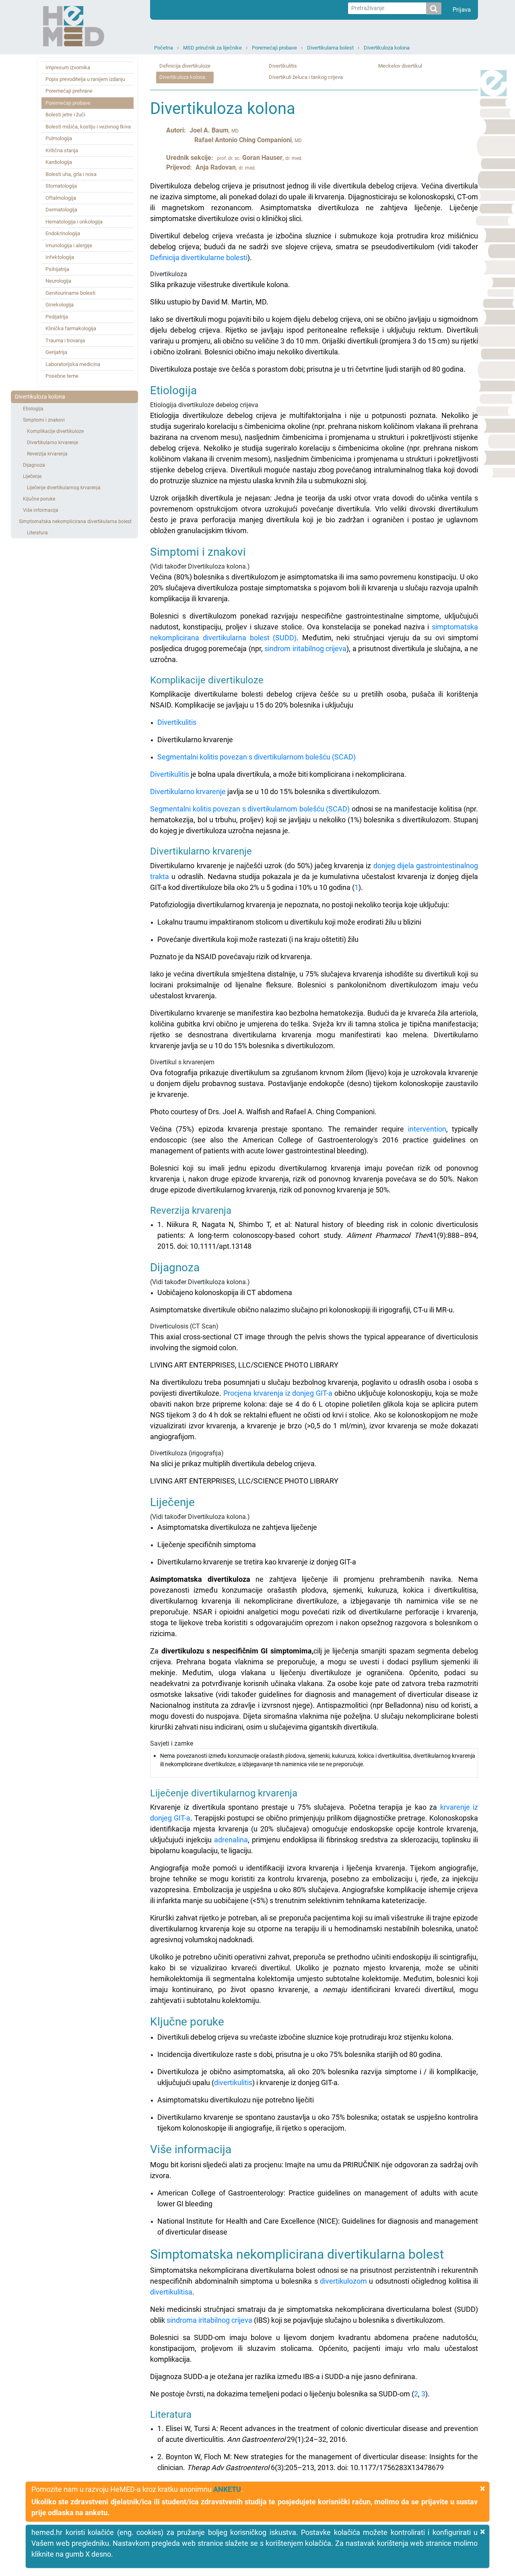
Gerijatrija (56, 352)
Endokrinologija (63, 233)
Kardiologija (59, 162)
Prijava (462, 10)
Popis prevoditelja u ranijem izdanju (85, 79)
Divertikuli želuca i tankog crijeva (306, 77)
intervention (427, 1129)
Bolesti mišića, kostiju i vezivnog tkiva (88, 127)
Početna (164, 48)
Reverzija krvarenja (47, 454)
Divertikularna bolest (330, 48)
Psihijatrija (57, 269)
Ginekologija (60, 305)
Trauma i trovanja (65, 340)
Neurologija (58, 281)
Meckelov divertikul (400, 66)
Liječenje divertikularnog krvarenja (64, 488)
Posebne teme (62, 376)
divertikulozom (343, 2281)
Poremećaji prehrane (69, 91)
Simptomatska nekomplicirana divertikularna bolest (75, 521)
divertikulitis (233, 2083)
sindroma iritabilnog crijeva (209, 2320)
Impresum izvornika (68, 67)
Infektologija (60, 257)
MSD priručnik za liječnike (212, 48)
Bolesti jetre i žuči (65, 115)
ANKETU (227, 2489)
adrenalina (231, 1840)
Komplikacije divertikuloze (55, 431)
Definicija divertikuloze (185, 66)
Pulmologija (59, 138)
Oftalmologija (61, 198)
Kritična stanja (62, 150)
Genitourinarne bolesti (70, 293)
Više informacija (41, 510)
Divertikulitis (283, 66)
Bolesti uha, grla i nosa (71, 174)
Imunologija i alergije (69, 245)
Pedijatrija (57, 317)
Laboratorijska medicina (73, 364)
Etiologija (33, 409)
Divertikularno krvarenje (53, 443)
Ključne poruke (39, 499)
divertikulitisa (171, 2292)
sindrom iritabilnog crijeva (305, 649)
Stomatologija (61, 186)
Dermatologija (61, 210)
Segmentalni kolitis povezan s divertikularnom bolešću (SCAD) (256, 757)
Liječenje (32, 476)
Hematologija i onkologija (74, 222)
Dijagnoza (34, 465)
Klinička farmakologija (71, 328)
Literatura (37, 533)
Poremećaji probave (274, 48)
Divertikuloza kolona (387, 48)
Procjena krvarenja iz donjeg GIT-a (278, 1393)
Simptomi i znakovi (44, 420)
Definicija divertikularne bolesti (199, 258)
